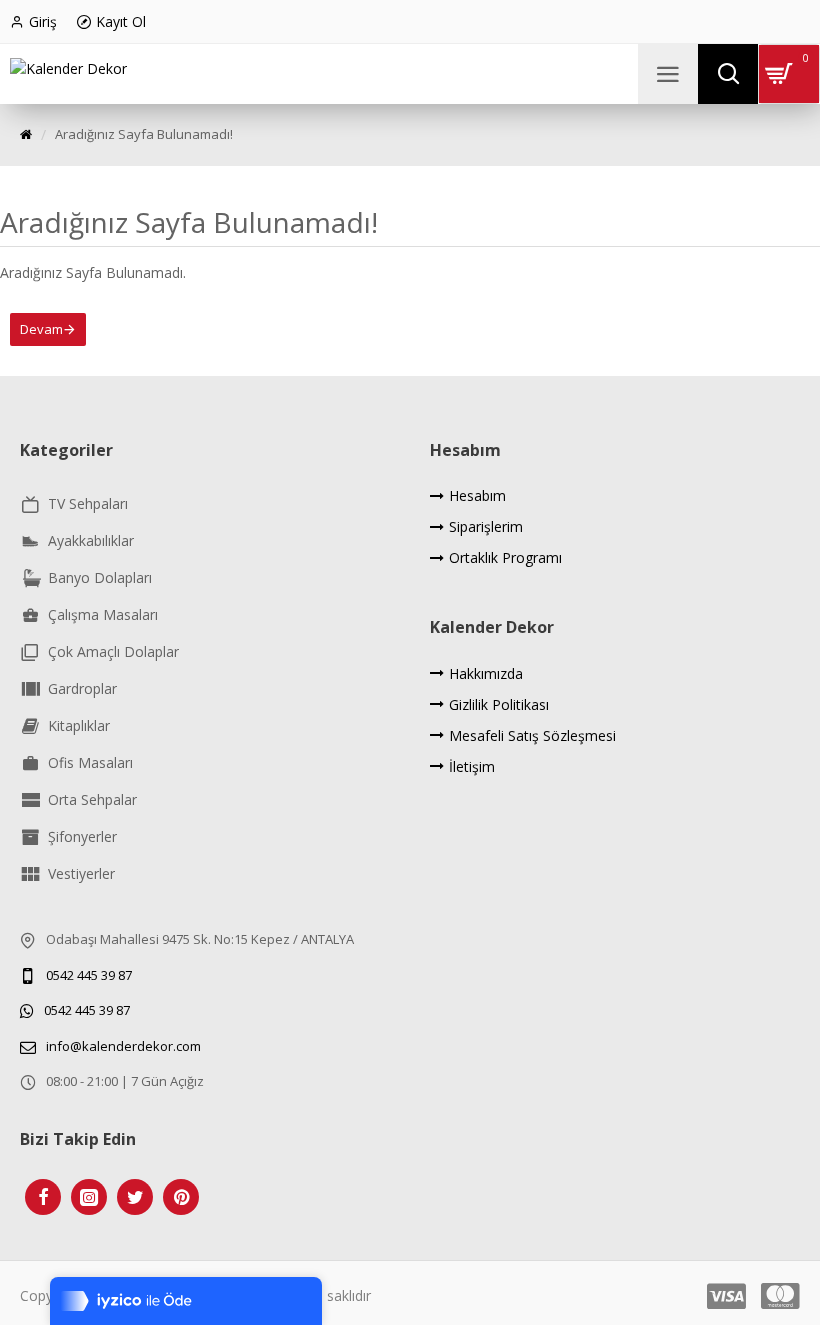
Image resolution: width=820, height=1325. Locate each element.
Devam (41, 329)
